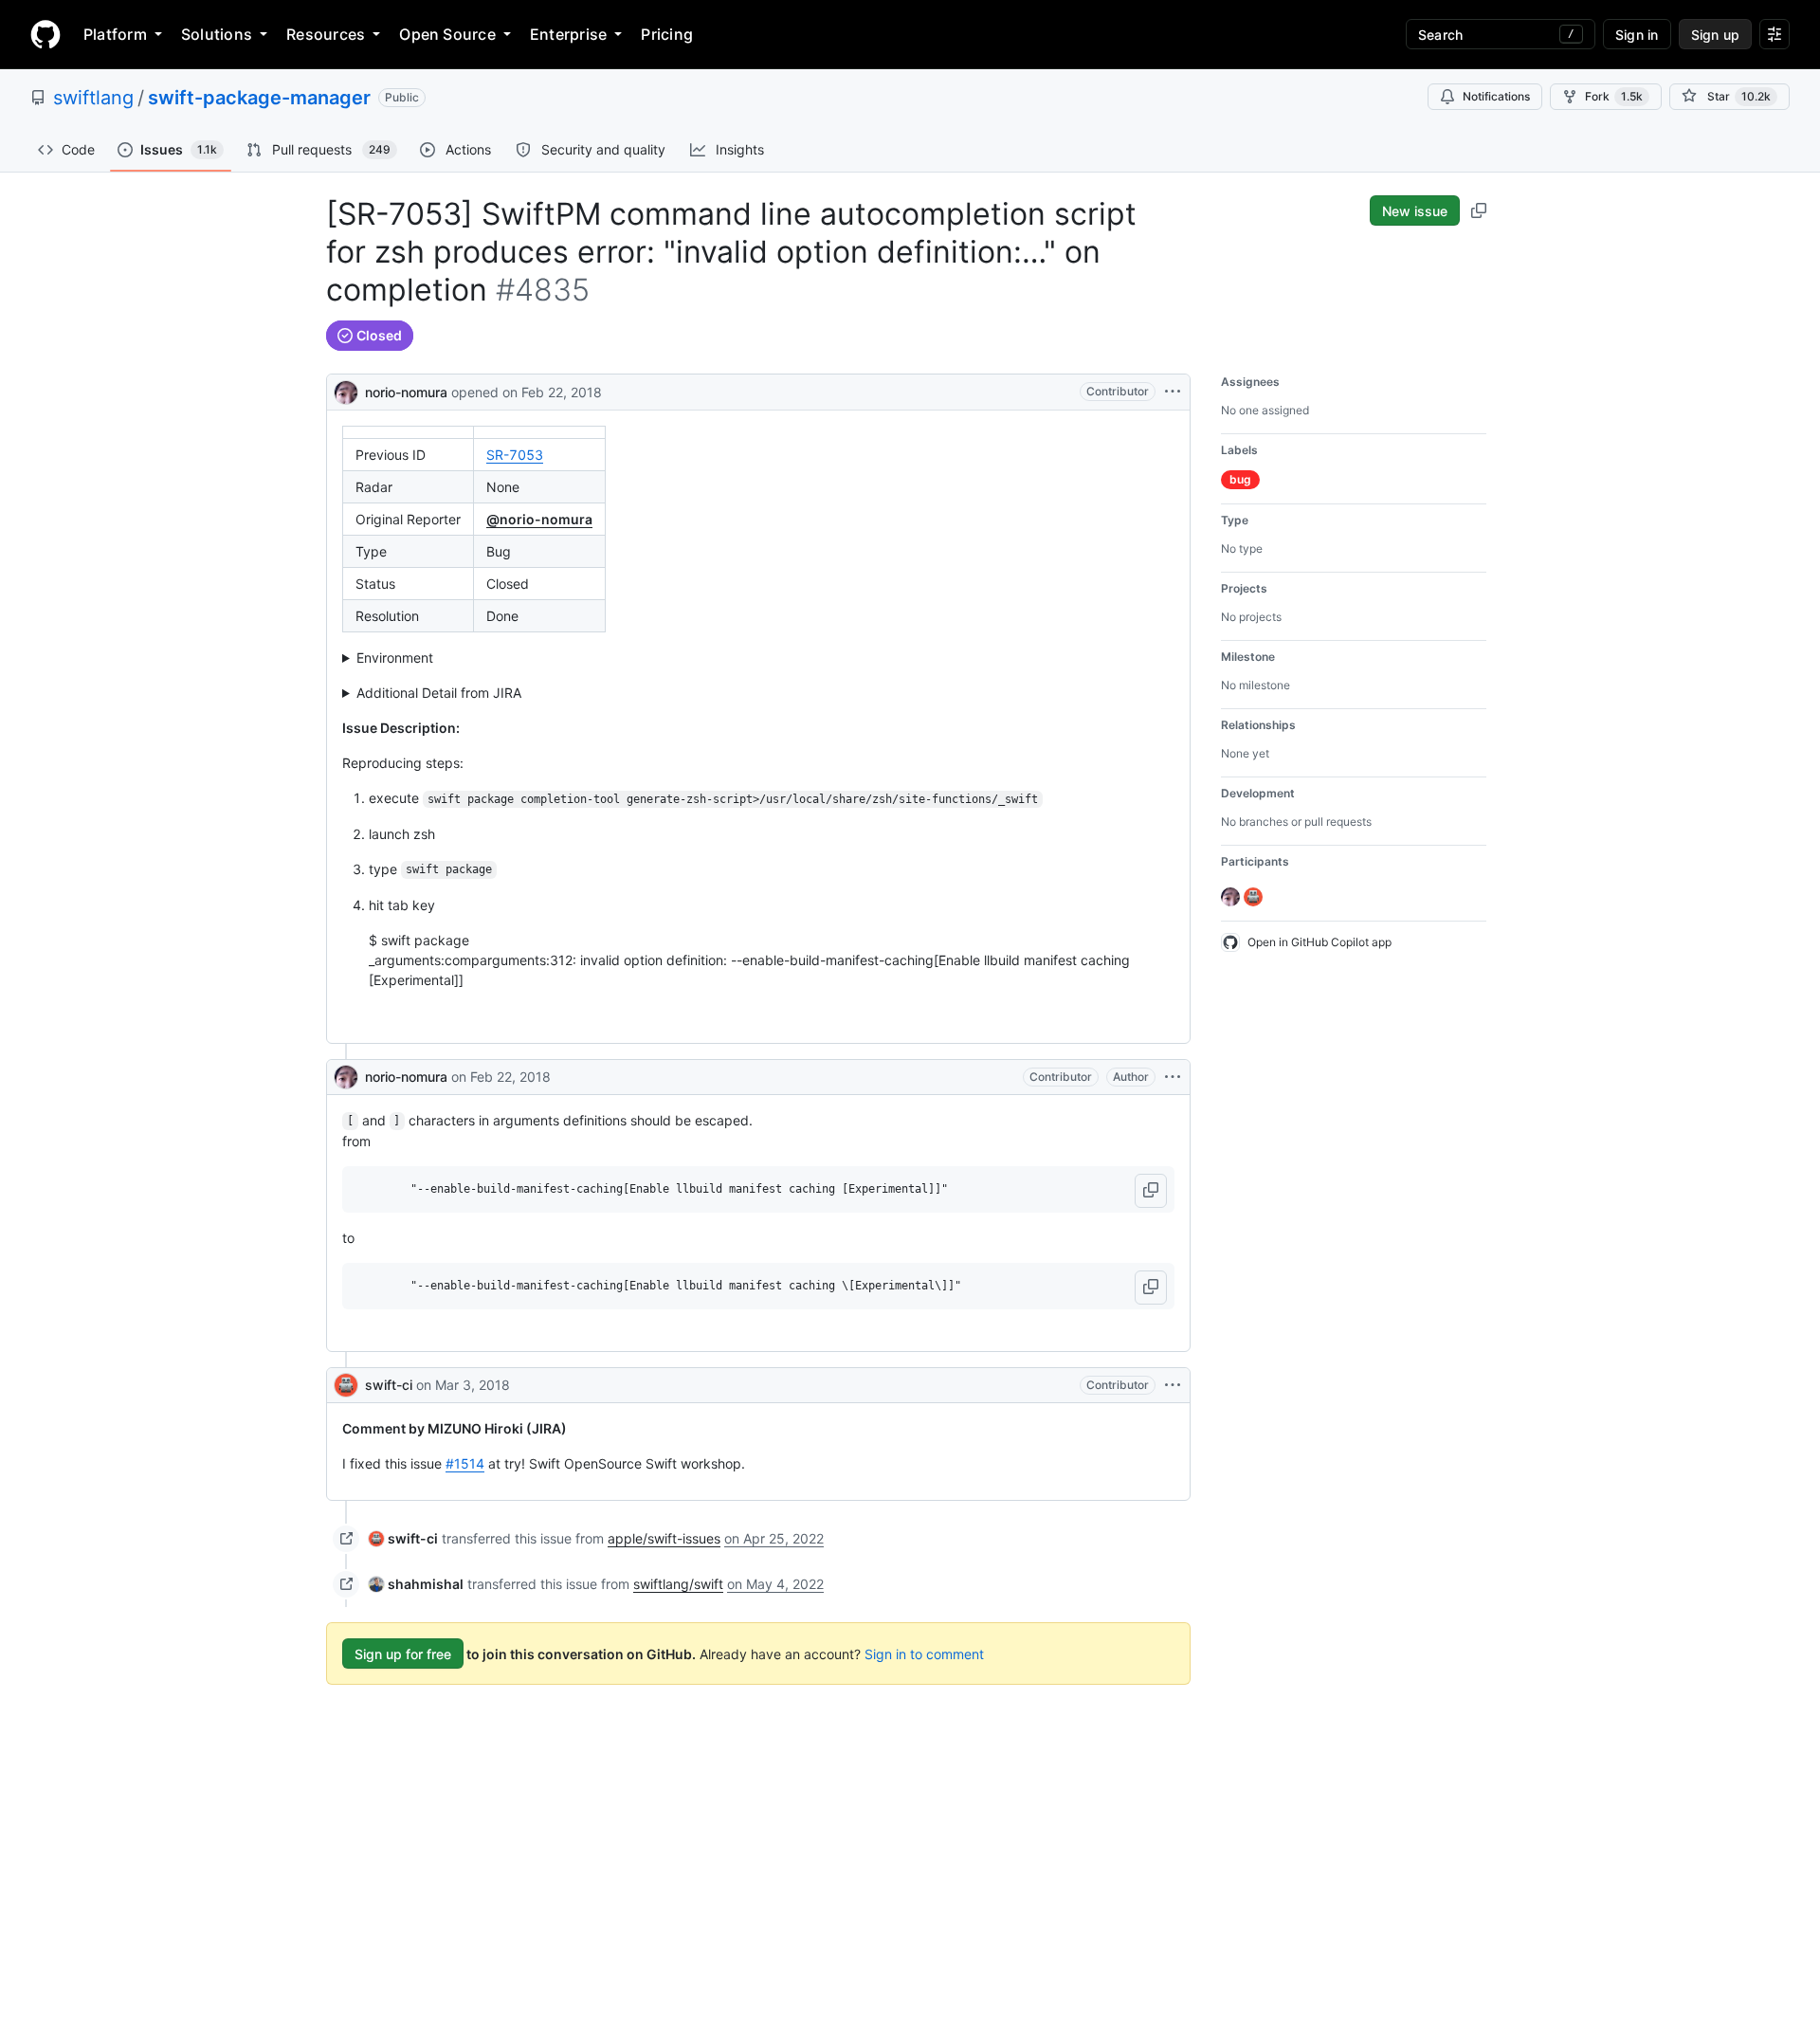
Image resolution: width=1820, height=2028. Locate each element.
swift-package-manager (259, 98)
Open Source (447, 34)
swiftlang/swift (678, 1584)
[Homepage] (45, 34)
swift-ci (389, 1385)
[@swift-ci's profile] (346, 1385)
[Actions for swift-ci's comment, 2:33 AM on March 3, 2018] (1173, 1385)
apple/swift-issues (664, 1538)
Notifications (1496, 96)
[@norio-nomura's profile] (346, 390)
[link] (403, 1538)
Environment (395, 658)
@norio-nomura (539, 519)
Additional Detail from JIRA (439, 693)
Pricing (667, 34)
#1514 (465, 1463)
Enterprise (568, 34)
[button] (1151, 1191)
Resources (326, 34)
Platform (115, 34)
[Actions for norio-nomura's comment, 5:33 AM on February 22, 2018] (1173, 1077)
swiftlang (93, 98)
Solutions (217, 34)
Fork (1614, 96)
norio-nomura (406, 392)
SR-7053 (515, 455)
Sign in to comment (924, 1654)
